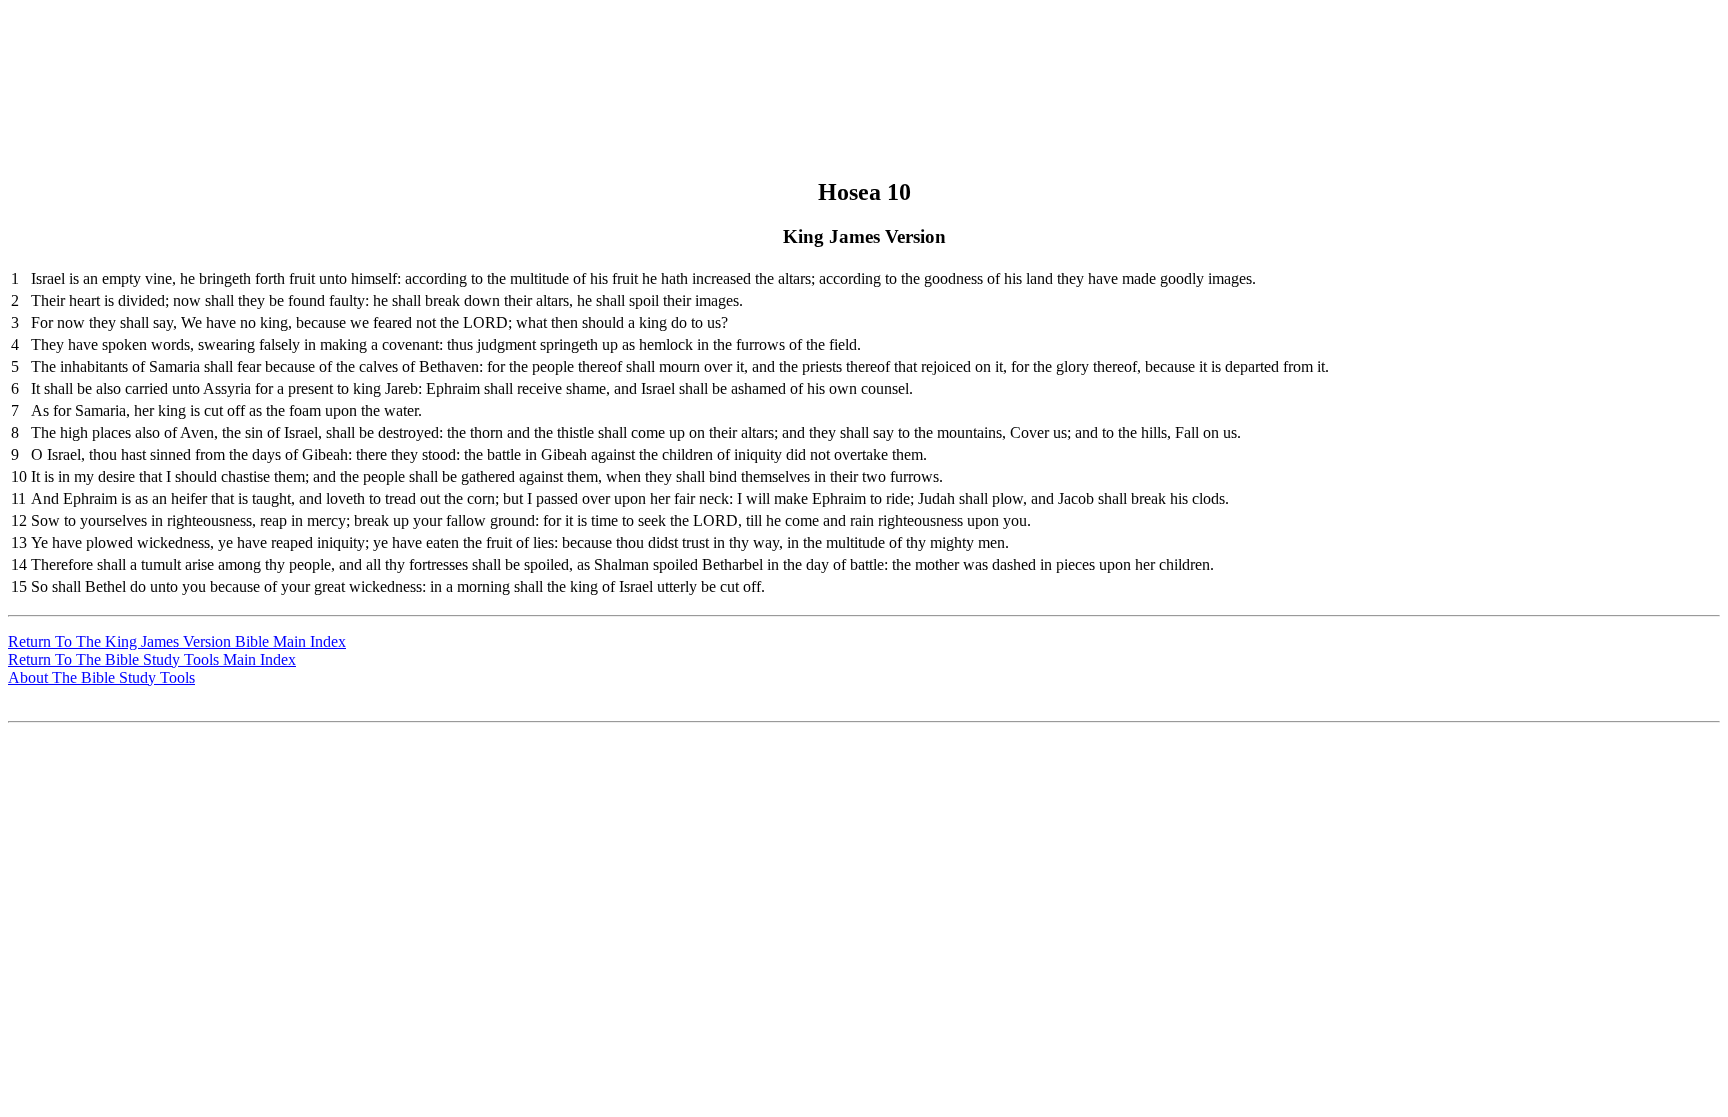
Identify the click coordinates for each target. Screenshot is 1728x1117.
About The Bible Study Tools (101, 677)
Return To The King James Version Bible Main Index (177, 641)
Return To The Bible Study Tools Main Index (152, 659)
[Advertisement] (861, 53)
